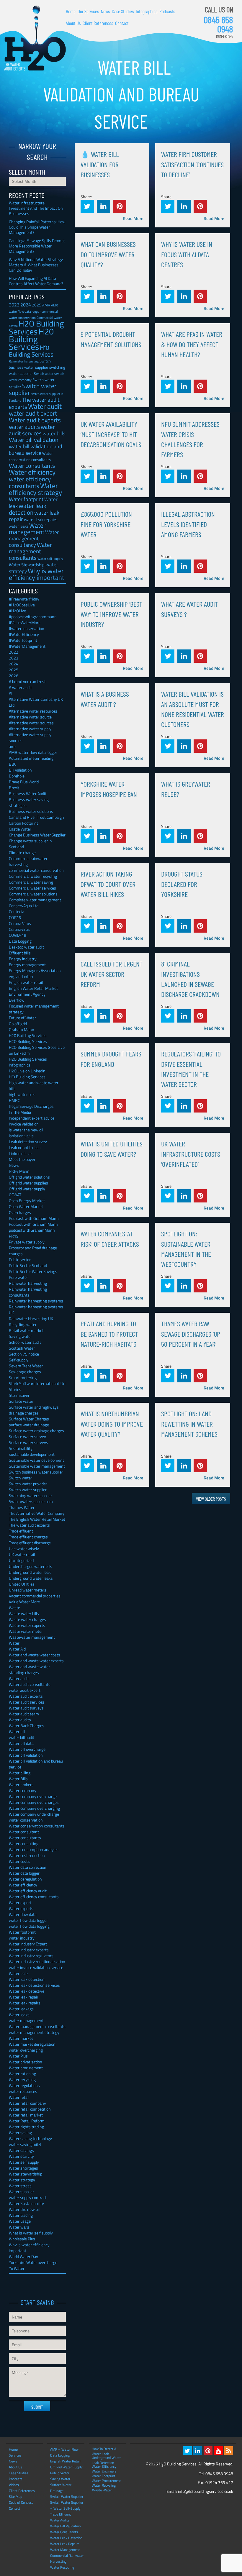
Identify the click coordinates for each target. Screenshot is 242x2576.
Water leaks (19, 2015)
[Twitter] (187, 2451)
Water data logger (24, 1873)
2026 (14, 676)
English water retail (26, 982)
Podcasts (167, 11)
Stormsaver (19, 1395)
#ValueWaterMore (25, 622)
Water (14, 1643)
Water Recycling (62, 2567)
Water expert (20, 1903)
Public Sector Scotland (28, 1265)
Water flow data (23, 1914)
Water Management (65, 2550)
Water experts (21, 1908)
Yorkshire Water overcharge (33, 2262)
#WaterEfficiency (24, 634)
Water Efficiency (104, 2466)
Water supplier (21, 2192)
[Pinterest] (208, 2451)
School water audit (25, 1342)
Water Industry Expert (28, 1944)
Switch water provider (28, 1484)
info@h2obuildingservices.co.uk (206, 2491)
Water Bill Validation (65, 2526)
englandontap (21, 976)
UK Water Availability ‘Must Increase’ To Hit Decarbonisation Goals (111, 434)
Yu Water (17, 2268)
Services (15, 2455)
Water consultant (24, 1832)
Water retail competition (30, 2109)
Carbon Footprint (23, 823)
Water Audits (60, 2520)
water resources (23, 2091)
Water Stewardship (27, 565)
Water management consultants (30, 551)
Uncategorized (21, 1560)
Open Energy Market (27, 1201)
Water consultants (32, 466)
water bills (54, 433)
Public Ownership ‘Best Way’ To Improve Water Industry (111, 614)
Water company (23, 1790)
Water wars (19, 2227)
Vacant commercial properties (35, 1596)
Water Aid (17, 1649)
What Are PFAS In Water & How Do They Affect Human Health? (192, 344)
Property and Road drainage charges (33, 1251)
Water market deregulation (32, 2044)
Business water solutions (31, 811)
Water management (27, 529)
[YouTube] (218, 2451)
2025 (37, 305)
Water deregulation (25, 1879)
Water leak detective (27, 1991)
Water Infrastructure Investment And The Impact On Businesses (36, 208)
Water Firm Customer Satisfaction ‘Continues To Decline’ (192, 164)
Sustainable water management (37, 1466)
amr (12, 746)
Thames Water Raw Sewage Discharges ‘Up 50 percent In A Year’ (191, 1334)
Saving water (20, 1336)
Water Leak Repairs (65, 2544)
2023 (14, 305)
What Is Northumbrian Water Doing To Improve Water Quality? (112, 1424)
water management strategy (34, 2032)
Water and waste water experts (36, 1661)
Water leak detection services (34, 1985)
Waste (14, 1608)
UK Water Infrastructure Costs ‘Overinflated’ (191, 1154)
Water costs (19, 1861)
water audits (24, 427)
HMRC (14, 1100)
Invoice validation (24, 1124)
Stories (15, 1389)
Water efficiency (32, 472)
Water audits (20, 1720)
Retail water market (26, 1330)
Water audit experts (35, 420)
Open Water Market (26, 1206)
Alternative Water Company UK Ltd (36, 702)
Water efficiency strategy (35, 489)
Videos (14, 2485)
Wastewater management (32, 1637)
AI (10, 693)
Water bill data (21, 1743)
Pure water (18, 1277)
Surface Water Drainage (61, 2488)
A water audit (20, 687)
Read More (133, 218)
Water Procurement (106, 2480)
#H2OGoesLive (22, 605)
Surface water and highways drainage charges (34, 1410)
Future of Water (22, 1018)
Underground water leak (30, 1572)
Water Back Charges (27, 1726)
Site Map (15, 2497)
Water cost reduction (27, 1855)
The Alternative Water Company (37, 1513)
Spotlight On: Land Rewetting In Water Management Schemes (189, 1424)
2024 (26, 305)
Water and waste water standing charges (29, 1670)
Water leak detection (27, 1979)
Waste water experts (27, 1625)
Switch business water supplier (36, 1472)
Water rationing (22, 2074)
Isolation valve (21, 1136)
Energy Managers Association (35, 970)
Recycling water (23, 1324)
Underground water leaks (31, 1578)
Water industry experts (29, 1950)
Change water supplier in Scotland (30, 844)
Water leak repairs (25, 2003)
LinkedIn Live (20, 1153)
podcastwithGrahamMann (32, 1230)
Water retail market (26, 2115)
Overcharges (20, 1212)
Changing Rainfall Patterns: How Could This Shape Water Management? (37, 227)
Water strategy (22, 2180)
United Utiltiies (22, 1584)
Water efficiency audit (28, 1891)
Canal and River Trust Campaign (36, 817)
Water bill (17, 1731)
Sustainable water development (36, 1460)
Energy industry (23, 959)
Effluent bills (20, 953)
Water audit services (27, 1702)
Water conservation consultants (37, 1826)
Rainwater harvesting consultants (28, 1292)
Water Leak (19, 1973)
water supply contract (28, 2197)
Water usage (20, 2221)
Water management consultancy (34, 539)
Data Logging (20, 941)
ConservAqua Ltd (24, 906)
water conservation (26, 1820)
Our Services (88, 11)
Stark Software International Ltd (37, 1383)
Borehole (17, 776)
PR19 (14, 1236)
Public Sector (60, 2473)
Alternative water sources (31, 723)
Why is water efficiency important (37, 574)
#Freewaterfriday (24, 599)
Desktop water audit (26, 947)
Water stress (20, 2186)
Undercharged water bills (31, 1566)
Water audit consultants (30, 1684)
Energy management (27, 965)
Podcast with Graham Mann (33, 1224)
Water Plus (18, 2056)
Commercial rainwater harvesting (28, 861)
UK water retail (22, 1554)
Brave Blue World (24, 782)
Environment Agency (27, 994)
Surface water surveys (28, 1442)
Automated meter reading (31, 758)
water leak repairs (41, 520)
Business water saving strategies (29, 802)
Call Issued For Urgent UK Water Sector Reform (112, 974)
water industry (22, 1938)
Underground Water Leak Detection (106, 2457)
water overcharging (26, 2050)
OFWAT (15, 1195)
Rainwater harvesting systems (36, 1301)
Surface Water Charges (29, 1419)
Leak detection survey (28, 1142)
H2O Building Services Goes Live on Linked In (37, 1050)
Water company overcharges (34, 1802)
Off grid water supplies (28, 1183)
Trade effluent (21, 1531)
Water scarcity (21, 2156)
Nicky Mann (19, 1171)
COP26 (15, 917)
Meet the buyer (22, 1159)
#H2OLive (17, 611)
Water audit (45, 406)
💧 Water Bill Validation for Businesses (100, 164)
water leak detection (28, 509)
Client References (98, 23)
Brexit (14, 788)
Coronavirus (19, 929)
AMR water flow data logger (33, 752)
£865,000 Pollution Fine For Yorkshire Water (106, 524)
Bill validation (20, 770)
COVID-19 (18, 935)
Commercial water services (32, 888)
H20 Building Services (31, 339)
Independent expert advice (32, 1118)
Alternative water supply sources (30, 737)
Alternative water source (30, 717)
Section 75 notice (24, 1354)
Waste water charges (27, 1619)
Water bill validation (34, 440)
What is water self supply (31, 2233)
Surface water (21, 1401)
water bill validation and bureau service (36, 449)
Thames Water (22, 1507)
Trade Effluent (60, 2514)
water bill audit (22, 1737)
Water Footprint (103, 2476)
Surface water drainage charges (36, 1431)
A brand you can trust (27, 681)
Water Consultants (64, 2532)
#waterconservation (27, 628)
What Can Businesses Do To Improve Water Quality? (108, 254)
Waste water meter (26, 1631)
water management (26, 2020)
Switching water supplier (30, 1495)
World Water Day (23, 2256)
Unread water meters (28, 1590)
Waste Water (102, 2490)
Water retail (19, 2097)
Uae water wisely (24, 1549)
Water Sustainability (26, 2203)
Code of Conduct (21, 2502)
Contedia (17, 912)
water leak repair (34, 516)
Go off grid (18, 1024)
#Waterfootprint (23, 640)
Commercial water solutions (33, 894)
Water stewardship (26, 2174)
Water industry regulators (31, 1956)
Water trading (21, 2215)
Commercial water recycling (33, 876)
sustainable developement (32, 1454)
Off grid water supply (27, 1189)
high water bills (22, 1094)
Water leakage (21, 2009)
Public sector (20, 1260)
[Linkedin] (198, 2451)
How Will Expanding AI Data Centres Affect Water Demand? (36, 281)
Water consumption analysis (34, 1849)
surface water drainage (29, 1425)
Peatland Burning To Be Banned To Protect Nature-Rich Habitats (109, 1334)
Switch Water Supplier (67, 2497)
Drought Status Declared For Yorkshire (182, 884)
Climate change (22, 853)
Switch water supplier (33, 389)
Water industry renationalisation (37, 1961)
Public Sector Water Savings (33, 1271)
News (105, 11)
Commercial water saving (31, 882)
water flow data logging (29, 1926)
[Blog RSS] (229, 2451)
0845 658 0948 (218, 24)
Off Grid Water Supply (66, 2467)
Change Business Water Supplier (37, 835)
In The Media (20, 1112)
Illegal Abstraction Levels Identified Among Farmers (188, 524)
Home (71, 11)
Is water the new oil (26, 1130)
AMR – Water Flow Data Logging (64, 2452)
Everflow (17, 1000)
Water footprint (26, 499)
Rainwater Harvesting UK (31, 1319)
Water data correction (28, 1867)
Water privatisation (26, 2062)
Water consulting (24, 1844)
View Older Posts (211, 1499)
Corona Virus (20, 923)
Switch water (44, 374)
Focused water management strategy (34, 1009)
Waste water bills (24, 1613)
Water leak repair (24, 1997)
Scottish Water (22, 1348)
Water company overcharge (33, 1796)
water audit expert (33, 413)
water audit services (32, 430)
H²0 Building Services (31, 351)
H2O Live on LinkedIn (27, 1071)
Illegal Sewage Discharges (31, 1106)
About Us (73, 23)
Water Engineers (104, 2471)
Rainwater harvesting (24, 361)
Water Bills (18, 1779)
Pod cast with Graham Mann (34, 1218)
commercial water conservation (36, 870)
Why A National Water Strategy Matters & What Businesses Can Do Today (36, 265)
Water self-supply (50, 558)
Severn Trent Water (26, 1366)
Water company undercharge (34, 1814)
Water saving (20, 2133)
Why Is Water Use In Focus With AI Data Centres (187, 254)
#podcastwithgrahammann (33, 617)
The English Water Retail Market (37, 1519)
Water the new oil (24, 2209)
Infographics (147, 11)
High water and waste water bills (34, 1086)
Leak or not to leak (25, 1147)
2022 (14, 652)
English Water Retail (65, 2461)
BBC (13, 764)
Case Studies (123, 11)
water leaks (19, 526)
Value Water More (24, 1602)
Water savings (21, 2150)
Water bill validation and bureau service (36, 1764)
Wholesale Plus (22, 2239)
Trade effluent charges (28, 1537)
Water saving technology (30, 2138)
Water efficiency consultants (34, 1897)
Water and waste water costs (35, 1655)
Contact (122, 23)
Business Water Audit (28, 794)
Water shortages (23, 2168)
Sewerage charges (25, 1372)
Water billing (20, 1773)
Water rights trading (26, 2127)
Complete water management (35, 900)
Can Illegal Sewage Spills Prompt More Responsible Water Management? (37, 246)
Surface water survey (27, 1437)
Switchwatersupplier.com (31, 1501)
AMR (46, 305)
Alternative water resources (33, 711)
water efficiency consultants (30, 482)
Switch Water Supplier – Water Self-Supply (67, 2505)
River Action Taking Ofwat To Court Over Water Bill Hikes (108, 884)
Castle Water (20, 829)
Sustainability (21, 1448)
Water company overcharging (34, 1808)
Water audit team (24, 1714)
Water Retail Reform (27, 2121)
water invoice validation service (36, 1967)
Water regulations (24, 2085)
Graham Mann (22, 1029)
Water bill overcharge (27, 1749)
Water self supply (24, 2162)
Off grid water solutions (29, 1177)
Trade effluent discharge (30, 1543)
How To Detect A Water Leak (104, 2449)
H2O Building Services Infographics (28, 1062)
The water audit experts (29, 1525)
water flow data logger (28, 1920)
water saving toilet (25, 2144)
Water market (21, 2038)
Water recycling (22, 2079)
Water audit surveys (26, 1708)
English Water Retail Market (33, 988)
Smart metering (23, 1378)
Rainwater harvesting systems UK (36, 1310)
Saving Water (60, 2479)
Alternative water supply (30, 729)
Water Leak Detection (66, 2538)
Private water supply (27, 1242)
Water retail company (27, 2103)
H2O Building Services (35, 38)
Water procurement (26, 2068)
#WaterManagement (27, 646)
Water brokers (21, 1785)
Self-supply (19, 1360)
